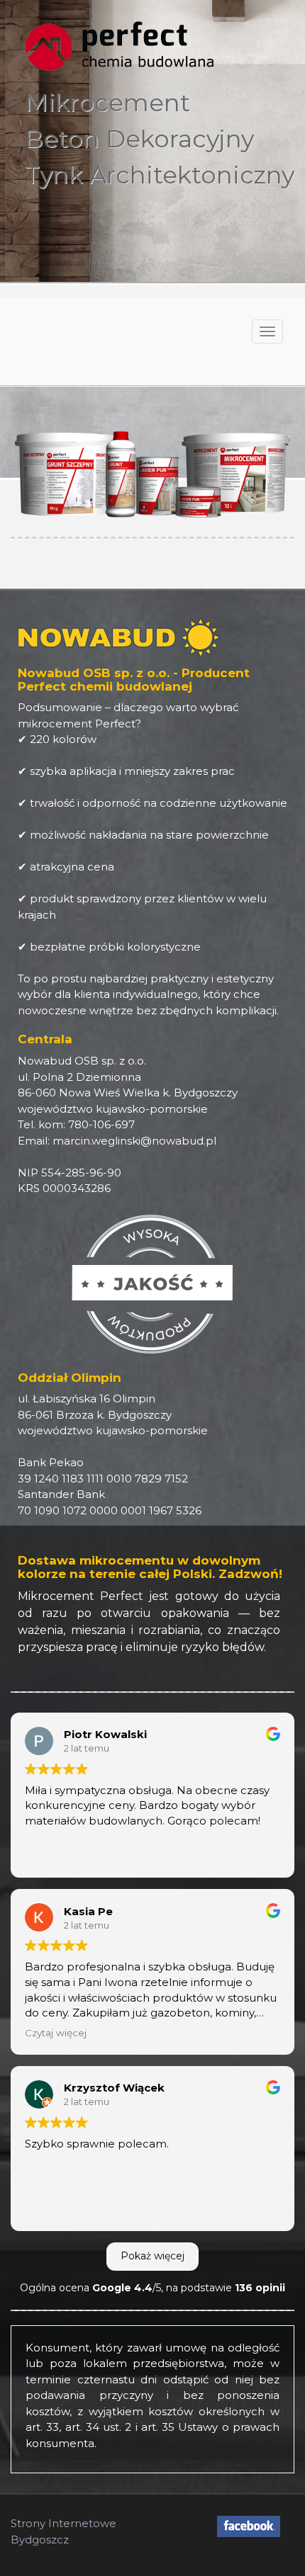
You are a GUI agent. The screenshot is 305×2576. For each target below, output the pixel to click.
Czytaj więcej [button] (56, 2033)
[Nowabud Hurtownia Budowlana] (249, 2526)
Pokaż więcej (152, 2256)
